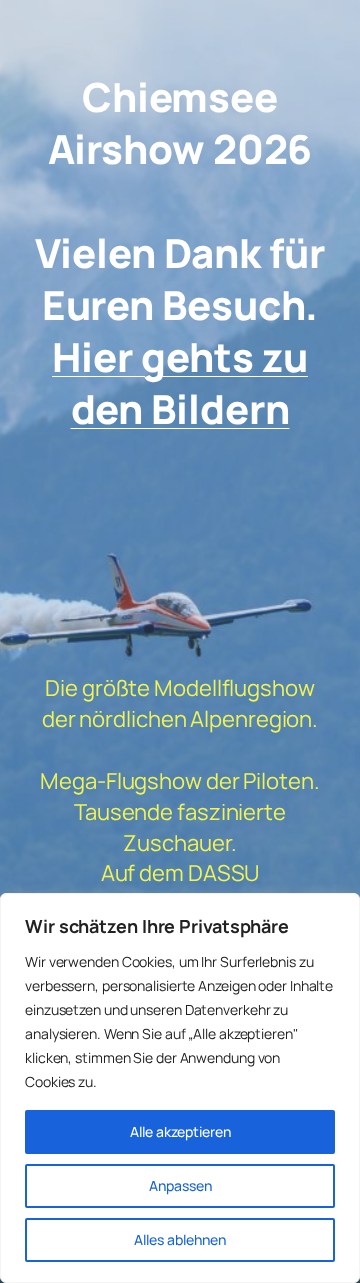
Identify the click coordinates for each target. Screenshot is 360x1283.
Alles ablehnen (180, 1239)
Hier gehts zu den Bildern (180, 382)
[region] (180, 1088)
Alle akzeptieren (180, 1131)
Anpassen (180, 1185)
